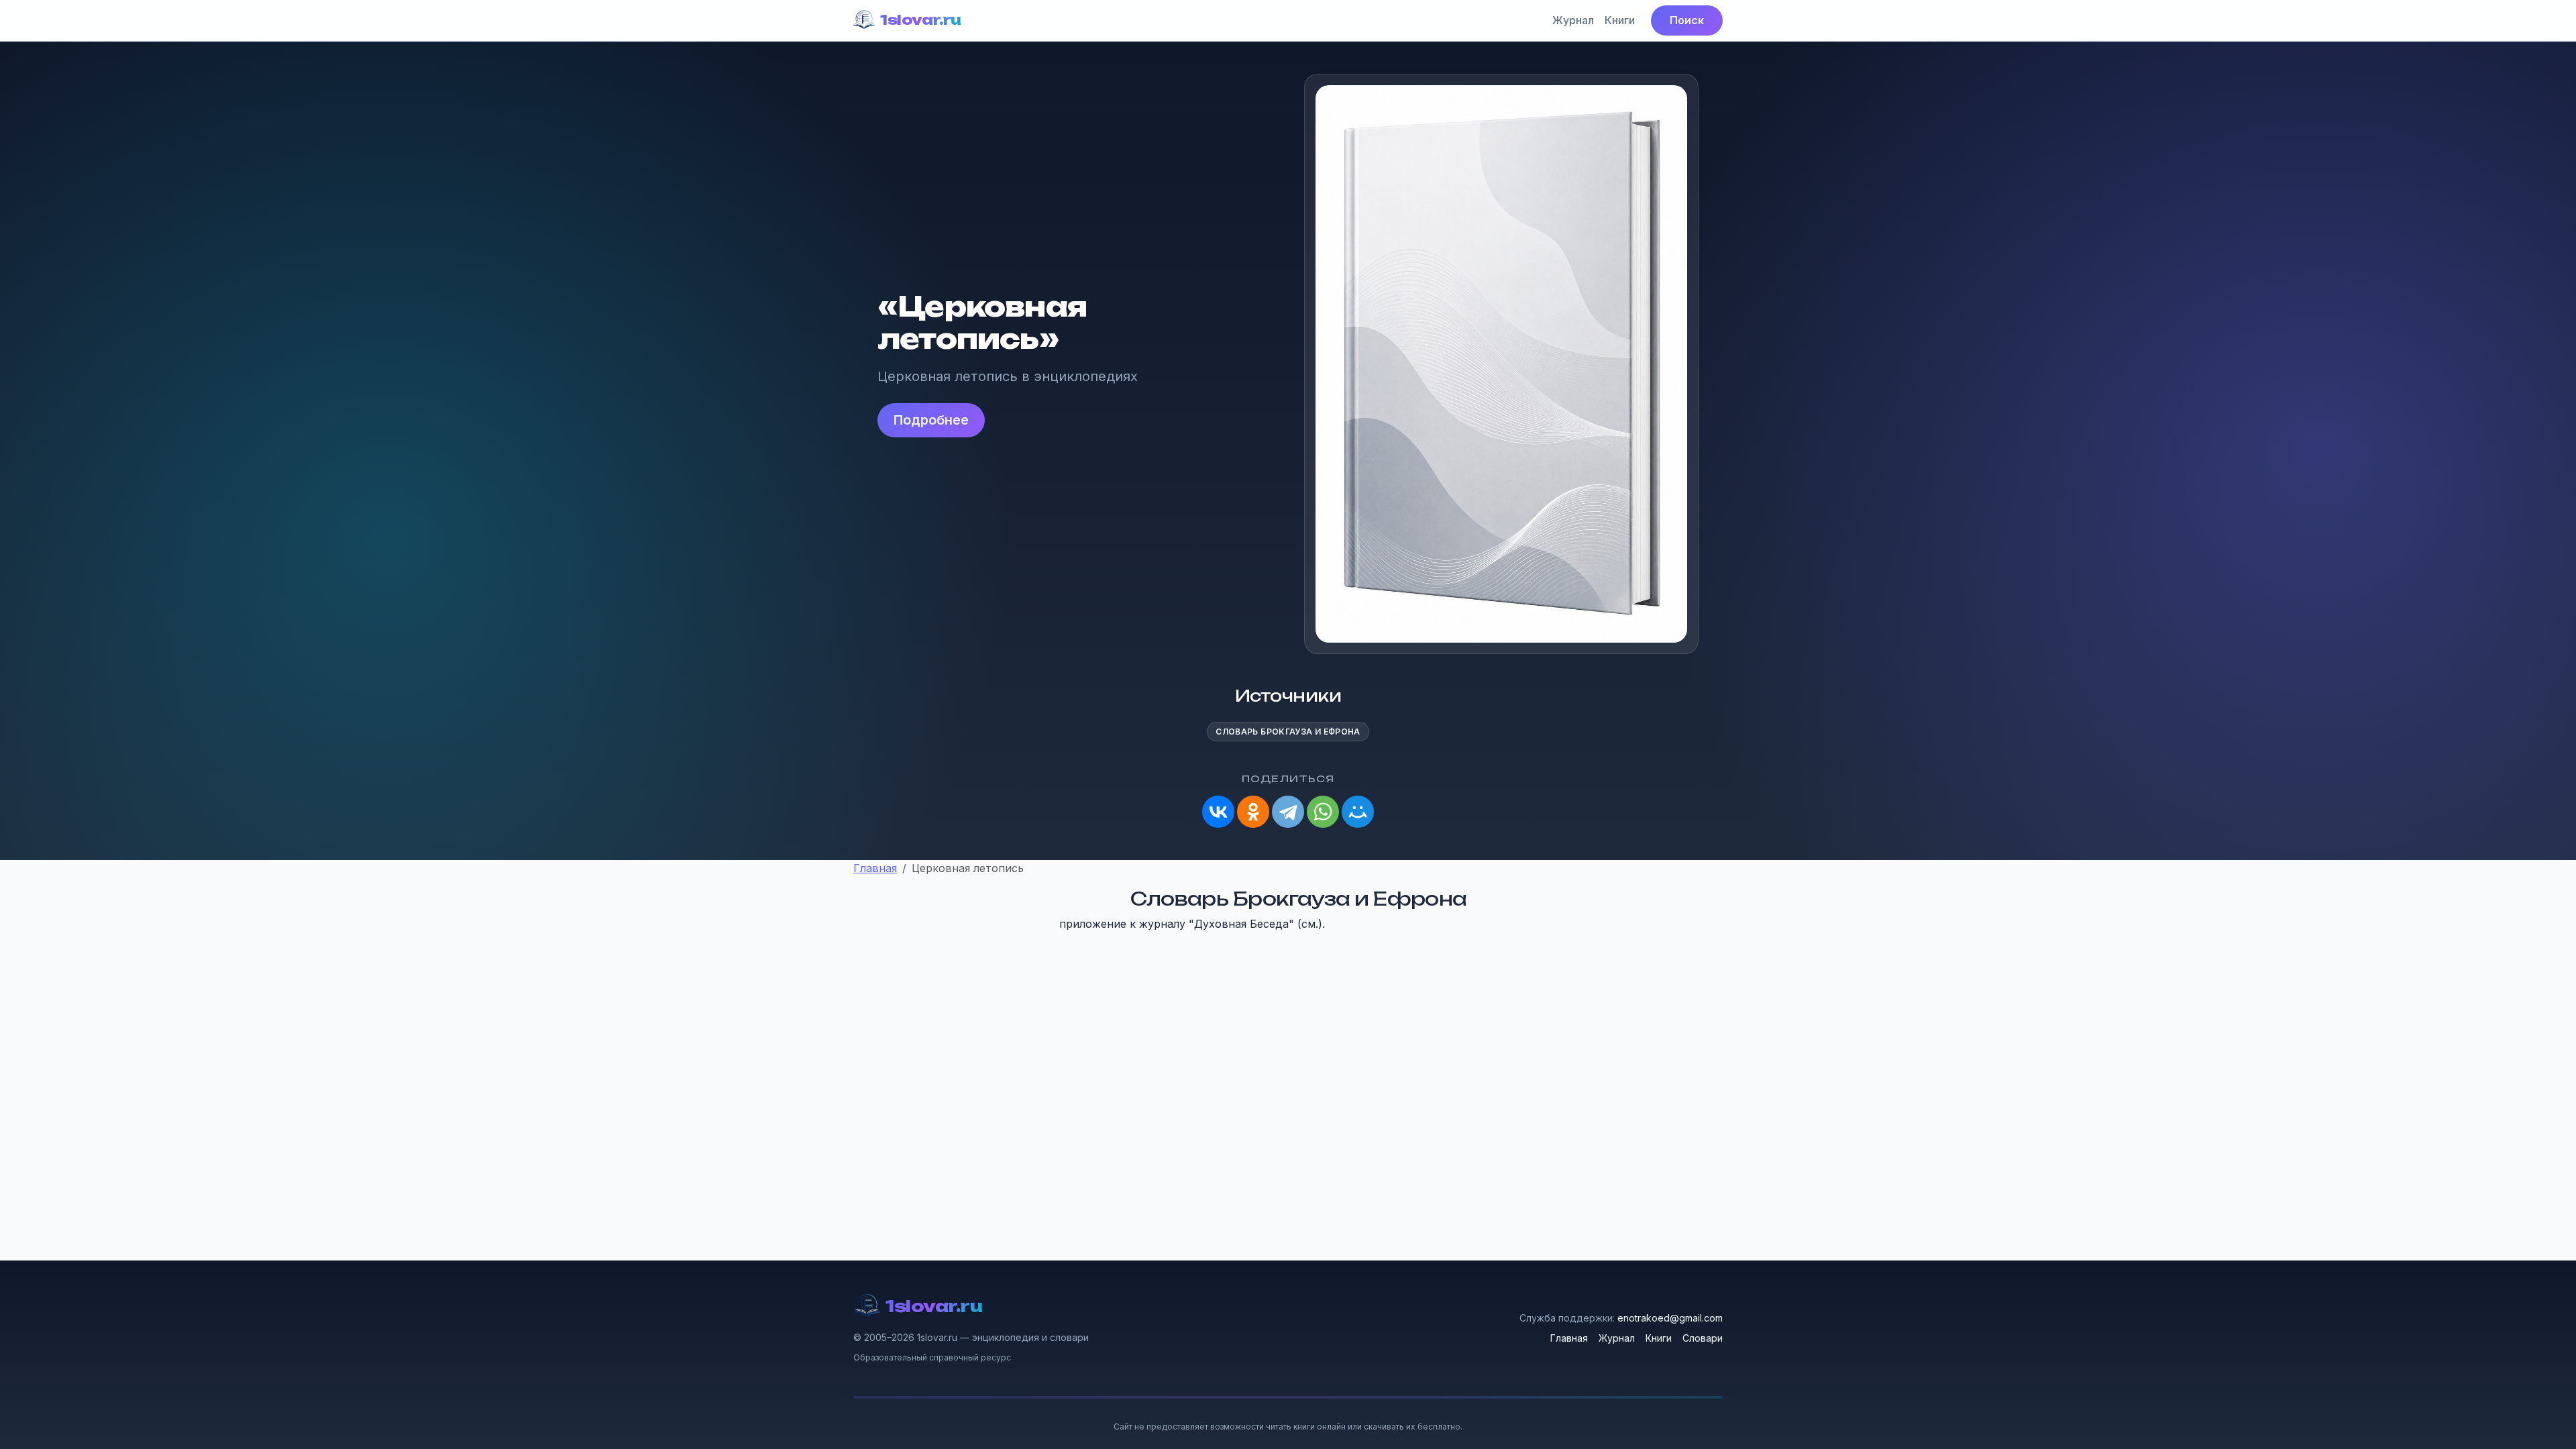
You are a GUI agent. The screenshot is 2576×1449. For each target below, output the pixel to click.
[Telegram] (1288, 812)
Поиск (1687, 20)
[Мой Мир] (1358, 812)
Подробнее (931, 420)
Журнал (1573, 20)
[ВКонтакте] (1218, 812)
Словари (1703, 1338)
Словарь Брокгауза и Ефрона (1288, 732)
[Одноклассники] (1253, 812)
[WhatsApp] (1323, 812)
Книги (1620, 20)
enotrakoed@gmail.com (1670, 1318)
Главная (1569, 1338)
